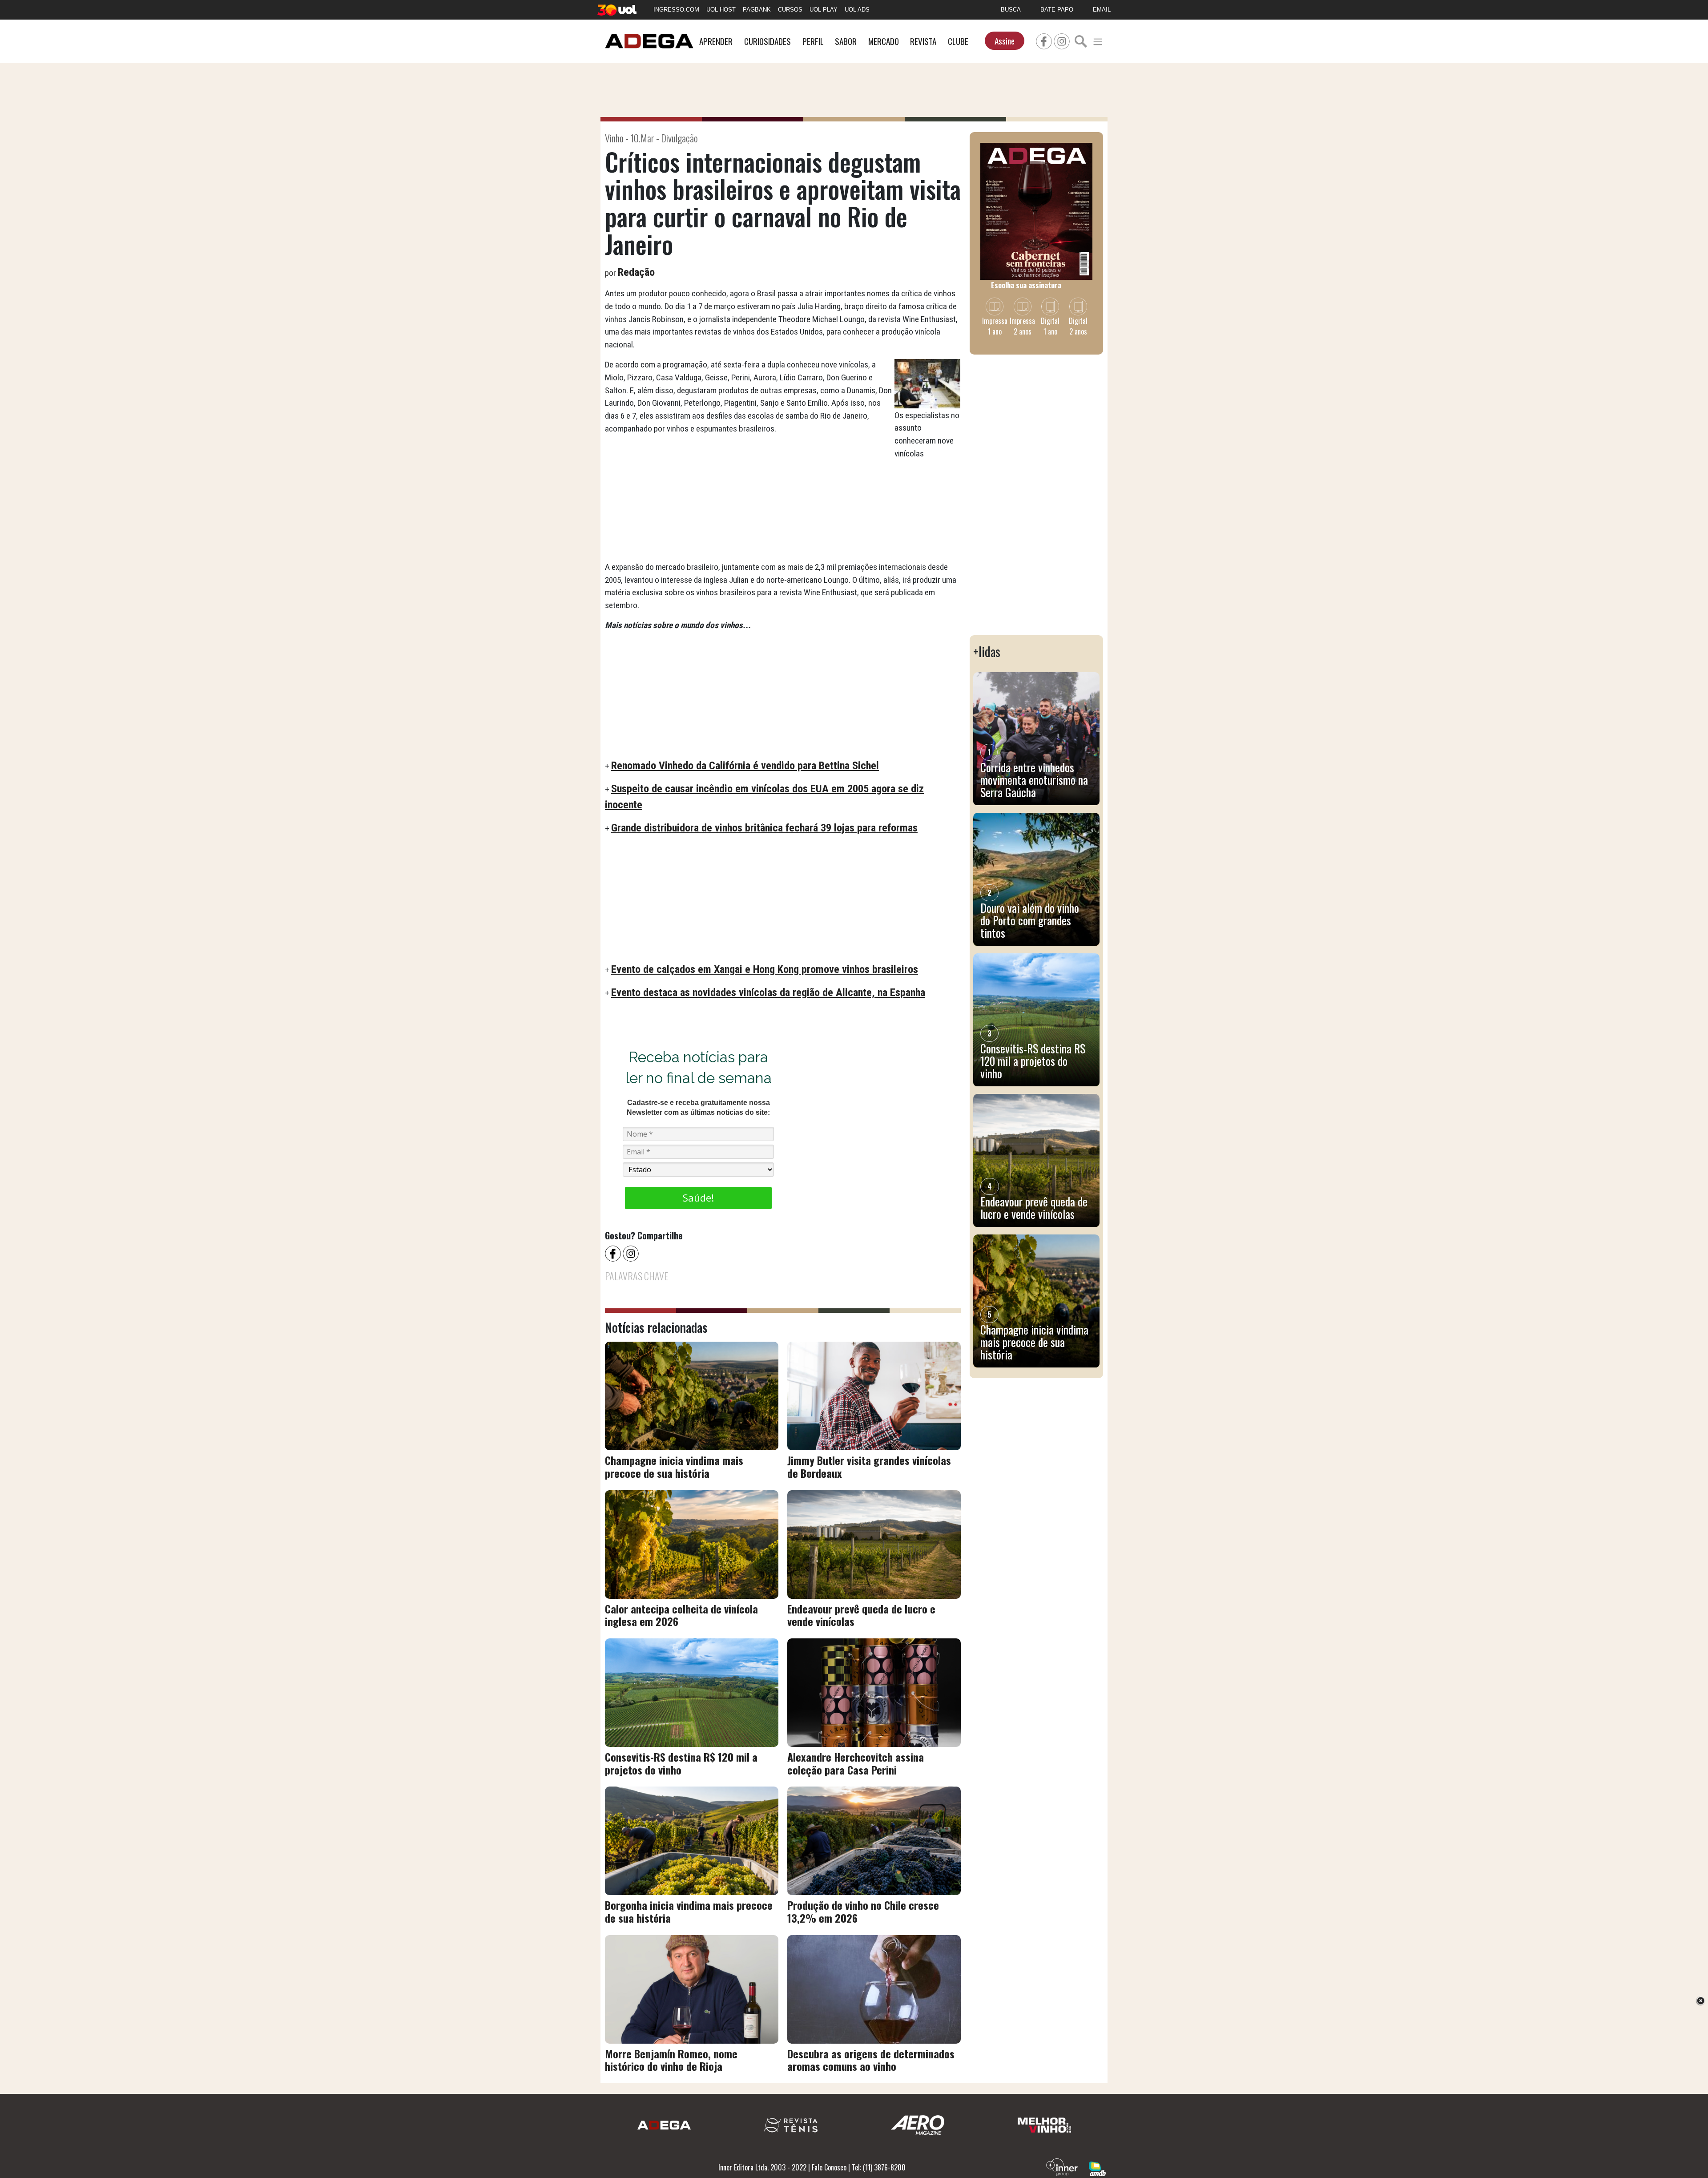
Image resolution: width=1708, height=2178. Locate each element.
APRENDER (716, 41)
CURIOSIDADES (767, 41)
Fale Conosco (829, 2167)
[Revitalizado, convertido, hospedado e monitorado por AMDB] (1097, 2168)
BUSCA (1011, 10)
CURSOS (790, 10)
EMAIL (1102, 10)
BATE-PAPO (1057, 10)
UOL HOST (721, 10)
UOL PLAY (824, 10)
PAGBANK (757, 10)
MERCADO (884, 41)
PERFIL (813, 41)
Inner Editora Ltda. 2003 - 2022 (762, 2167)
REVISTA (923, 41)
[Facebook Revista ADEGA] (1044, 40)
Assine (1005, 41)
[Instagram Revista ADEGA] (1062, 40)
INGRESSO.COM (676, 10)
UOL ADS (857, 10)
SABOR (846, 41)
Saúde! (698, 1198)
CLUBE (958, 41)
